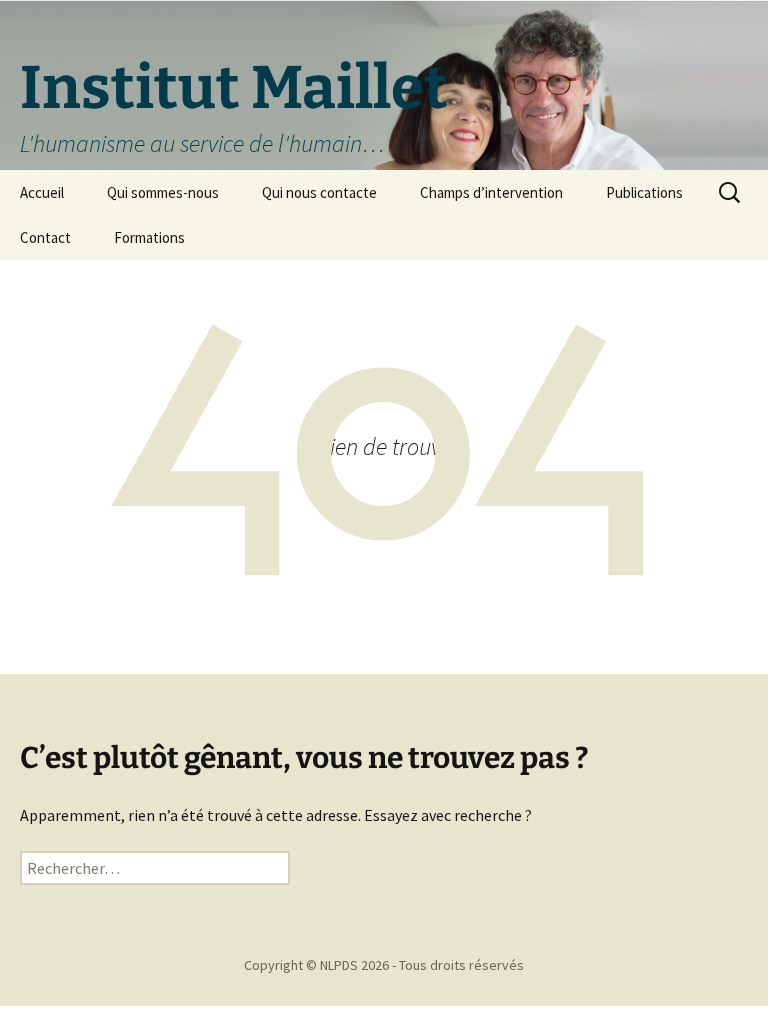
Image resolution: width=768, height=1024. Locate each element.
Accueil (42, 192)
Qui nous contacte (319, 192)
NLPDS (339, 965)
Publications (644, 192)
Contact (45, 237)
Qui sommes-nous (163, 192)
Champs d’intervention (491, 192)
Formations (149, 237)
